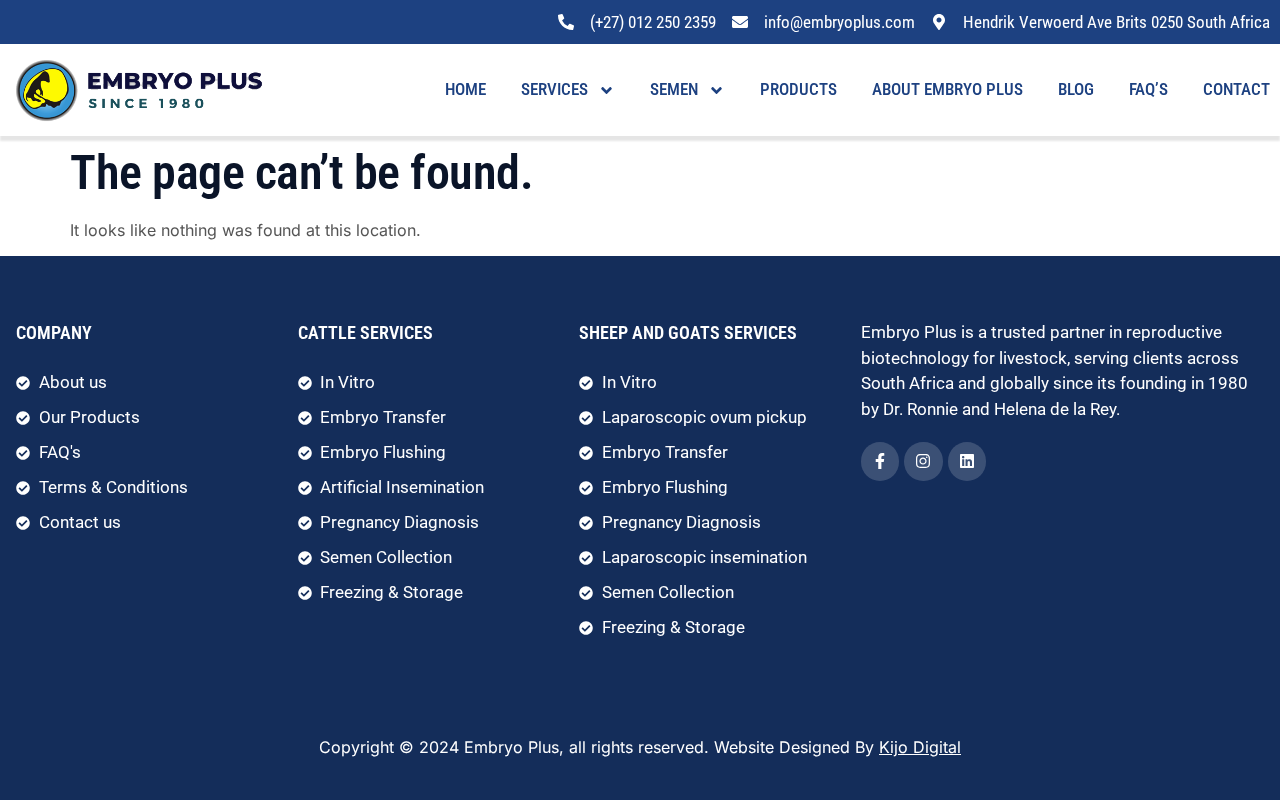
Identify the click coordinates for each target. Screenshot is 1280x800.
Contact (1236, 89)
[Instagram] (923, 461)
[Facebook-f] (880, 461)
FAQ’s (1148, 89)
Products (798, 89)
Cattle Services (365, 332)
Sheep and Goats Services (688, 332)
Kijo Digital (920, 747)
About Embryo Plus (947, 89)
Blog (1076, 89)
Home (465, 89)
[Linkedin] (967, 461)
